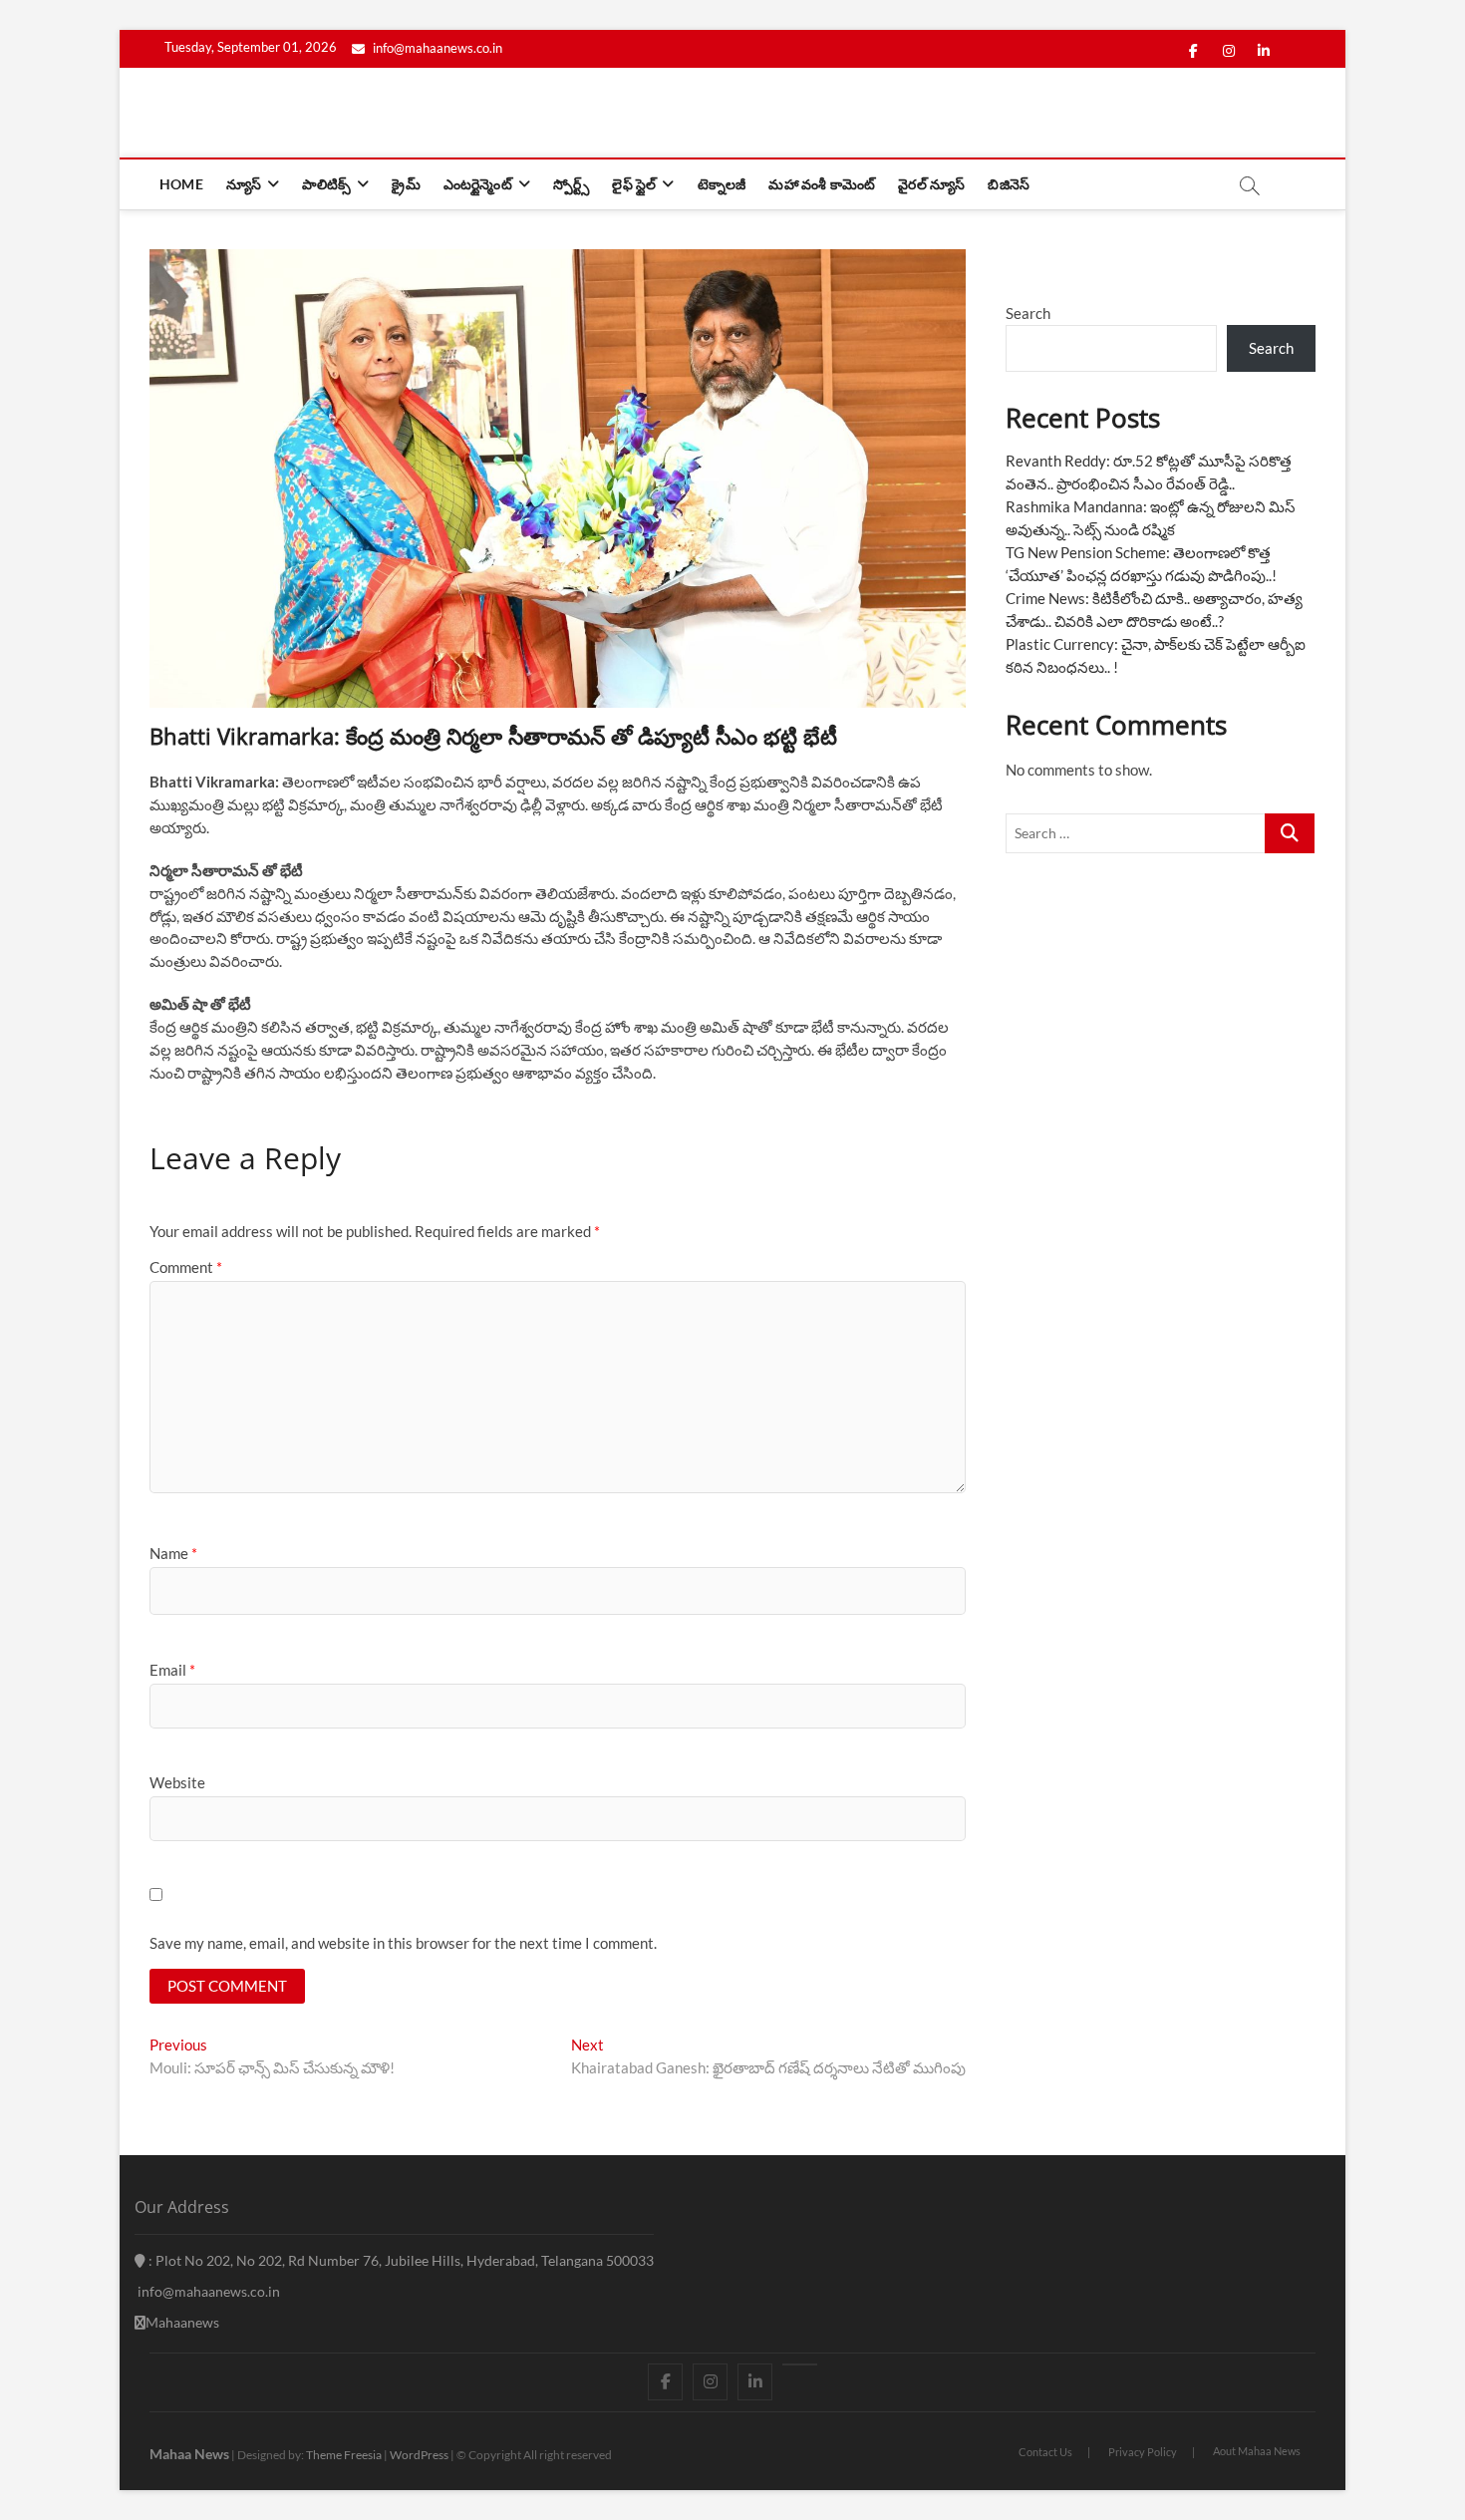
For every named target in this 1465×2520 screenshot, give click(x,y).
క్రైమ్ (406, 184)
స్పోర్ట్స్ (571, 184)
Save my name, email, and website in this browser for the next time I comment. (403, 1943)
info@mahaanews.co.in (436, 48)
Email (172, 1670)
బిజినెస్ (1009, 184)
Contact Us (1045, 2452)
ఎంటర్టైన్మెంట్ (478, 184)
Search (1028, 313)
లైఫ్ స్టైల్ (634, 184)
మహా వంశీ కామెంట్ (822, 184)
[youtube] (800, 2364)
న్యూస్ (244, 184)
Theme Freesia (344, 2455)
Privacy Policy (1143, 2452)
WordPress (419, 2455)
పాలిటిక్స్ (326, 184)
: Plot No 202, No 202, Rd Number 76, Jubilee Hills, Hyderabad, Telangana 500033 (400, 2260)
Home (181, 184)
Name (173, 1553)
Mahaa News (189, 2454)
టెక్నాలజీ (722, 184)
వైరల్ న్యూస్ (931, 184)
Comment (186, 1267)
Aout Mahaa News (1257, 2451)
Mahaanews (182, 2322)
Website (177, 1782)
